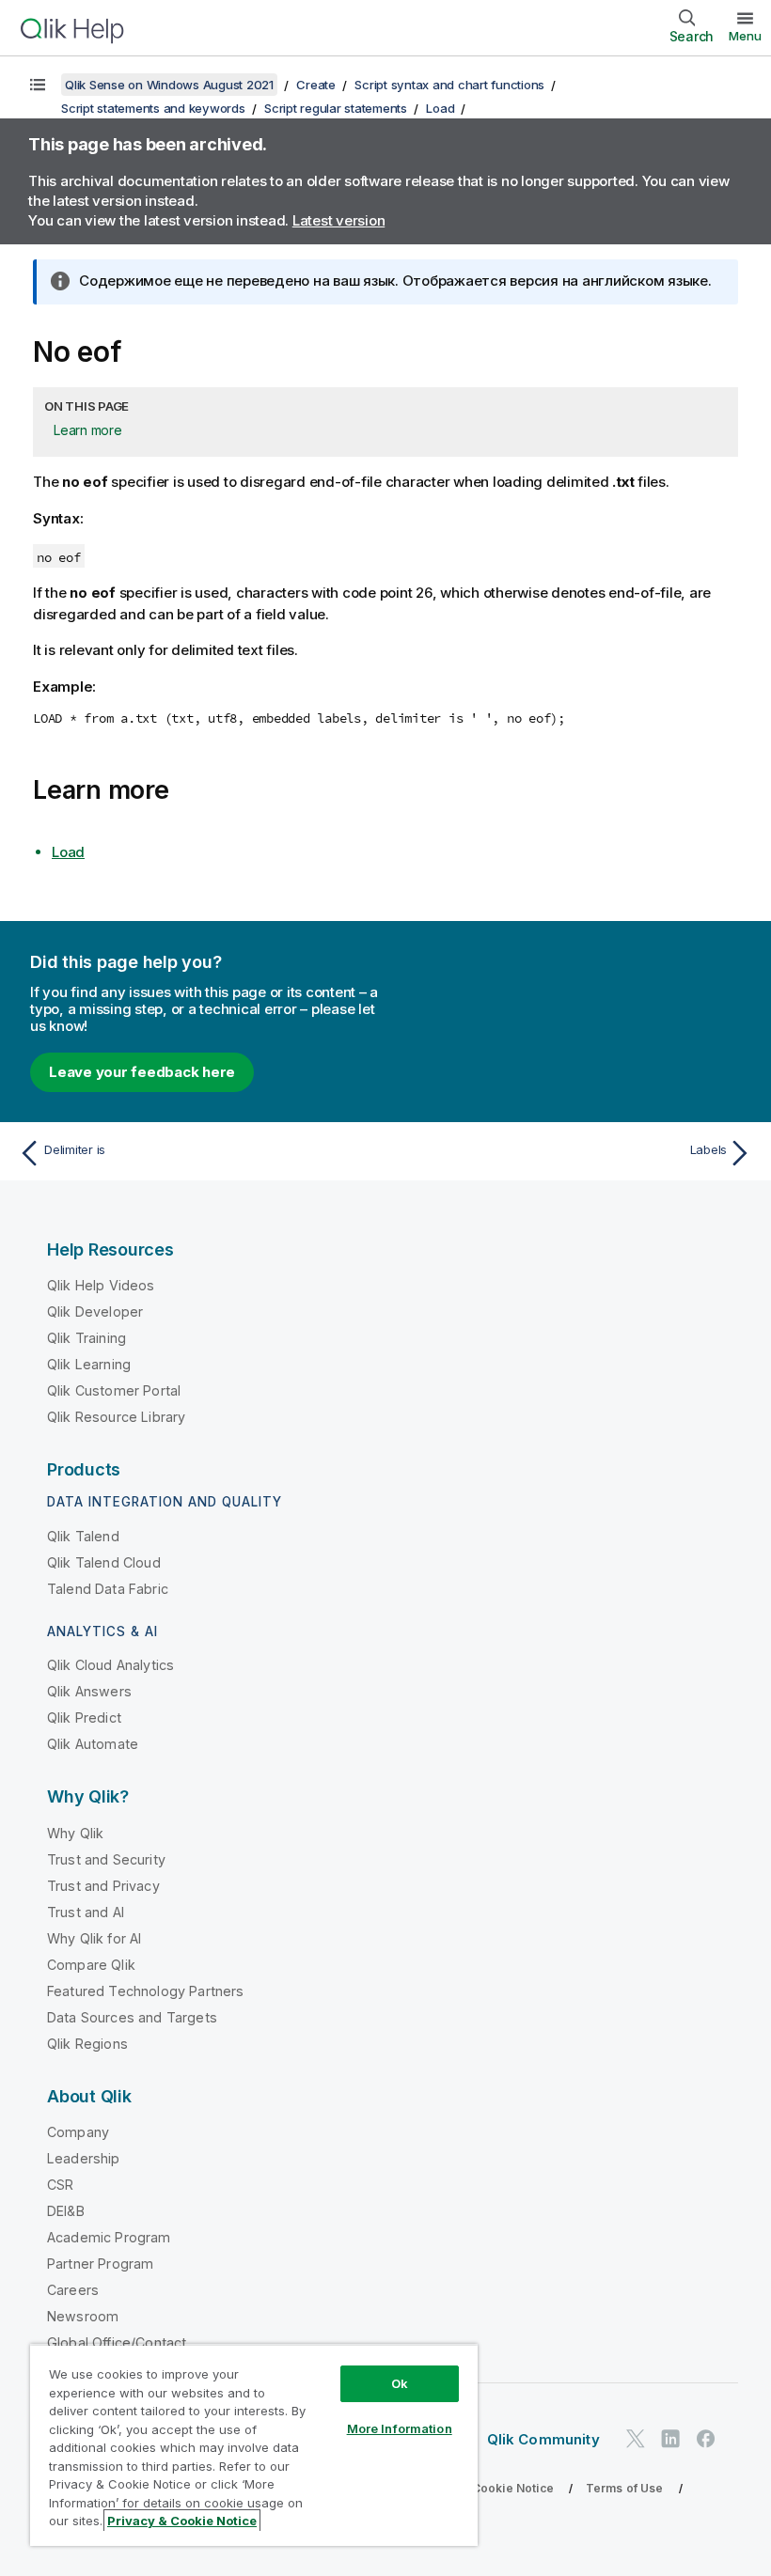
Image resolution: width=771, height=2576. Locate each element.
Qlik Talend (83, 1536)
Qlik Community (543, 2439)
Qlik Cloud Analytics (110, 1665)
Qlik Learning (89, 1364)
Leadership (84, 2158)
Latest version (339, 220)
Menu (745, 36)
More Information (400, 2428)
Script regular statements (336, 108)
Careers (73, 2290)
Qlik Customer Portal (114, 1390)
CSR (60, 2185)
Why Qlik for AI (94, 1938)
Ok (400, 2383)
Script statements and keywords (153, 108)
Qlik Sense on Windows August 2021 (169, 85)
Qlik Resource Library (116, 1417)
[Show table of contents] (38, 85)
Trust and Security (106, 1859)
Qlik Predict (84, 1717)
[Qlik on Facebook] (706, 2438)
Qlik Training (87, 1338)
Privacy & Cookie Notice (484, 2488)
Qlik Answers (89, 1691)
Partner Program (100, 2264)
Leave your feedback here (142, 1072)
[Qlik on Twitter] (636, 2438)
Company (78, 2132)
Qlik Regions (87, 2044)
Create (316, 85)
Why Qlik (75, 1833)
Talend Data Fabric (108, 1589)
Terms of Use (625, 2488)
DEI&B (66, 2211)
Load (440, 108)
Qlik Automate (93, 1744)
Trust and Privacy (103, 1886)
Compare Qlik (91, 1965)
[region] (254, 2445)
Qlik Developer (95, 1311)
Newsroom (83, 2316)
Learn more (88, 430)
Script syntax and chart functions (449, 85)
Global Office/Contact (117, 2342)
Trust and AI (86, 1912)
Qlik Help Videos (101, 1285)
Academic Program (109, 2237)
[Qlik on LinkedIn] (670, 2438)
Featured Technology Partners (145, 1991)
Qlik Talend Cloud (104, 1562)
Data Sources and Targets (132, 2017)
